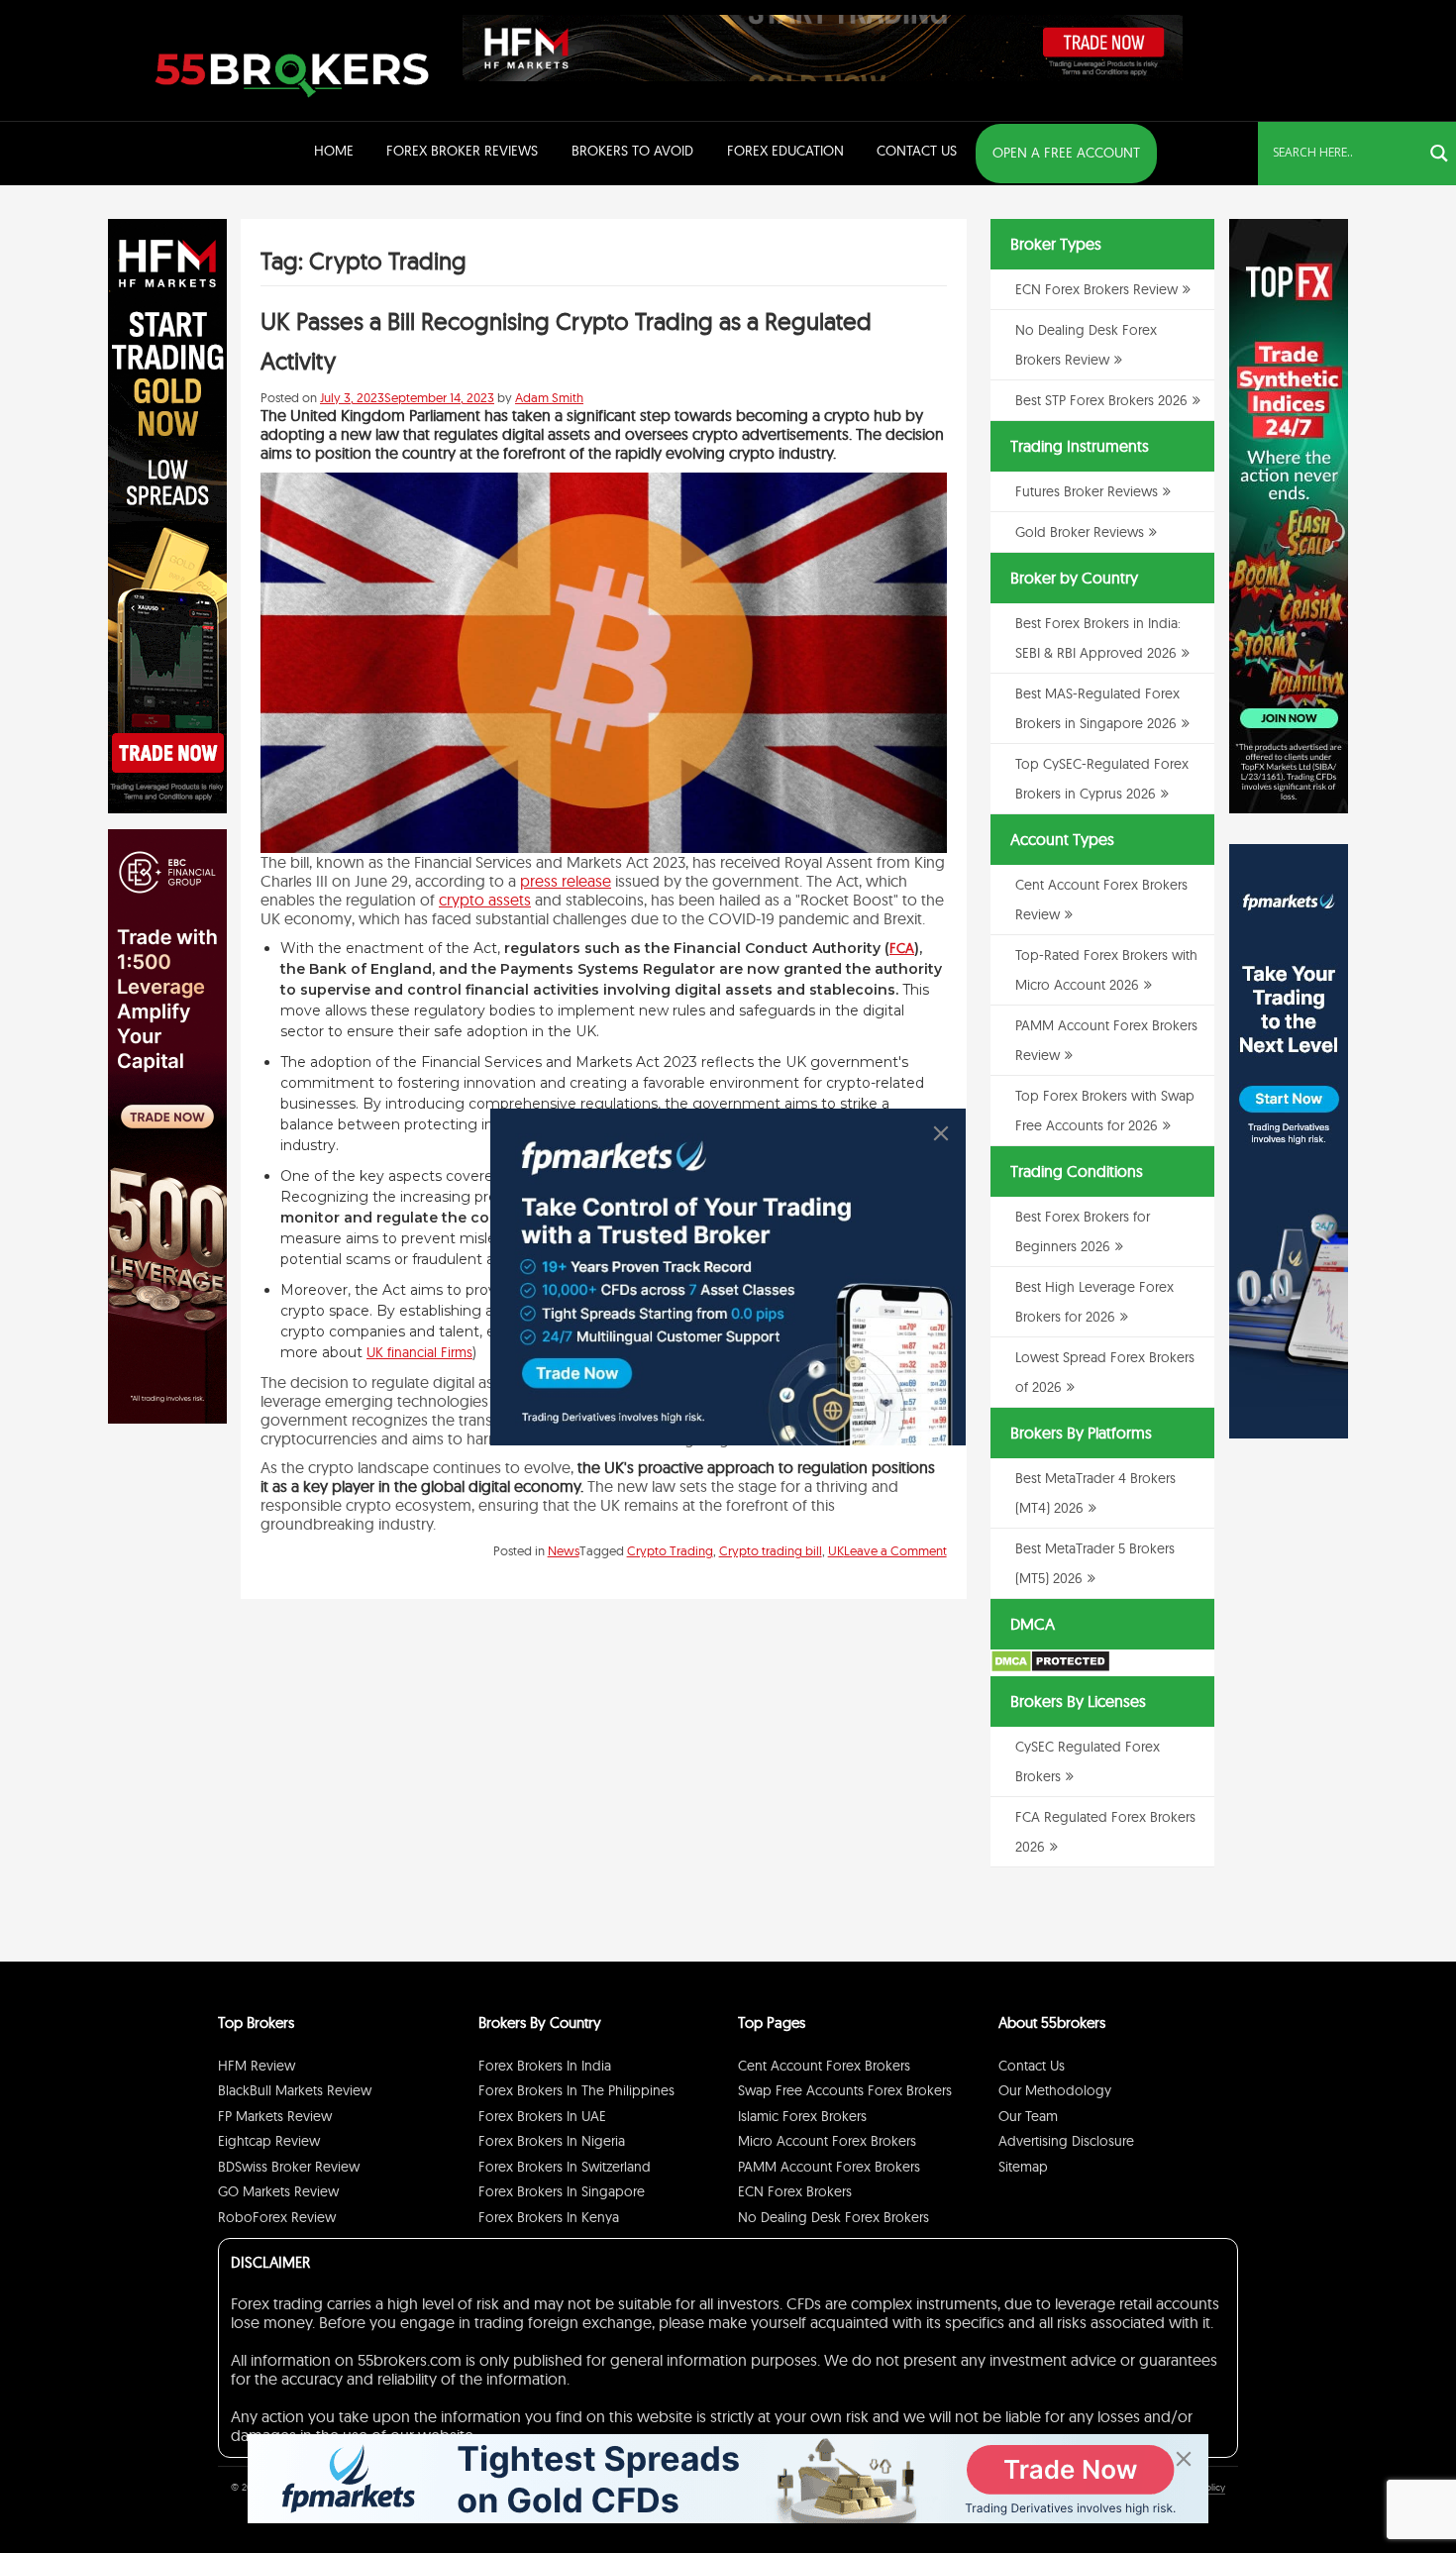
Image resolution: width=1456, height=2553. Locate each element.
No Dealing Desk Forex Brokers (833, 2217)
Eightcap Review (269, 2141)
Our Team (1028, 2116)
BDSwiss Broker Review (289, 2167)
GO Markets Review (278, 2191)
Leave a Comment (895, 1550)
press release (566, 881)
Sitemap (1023, 2167)
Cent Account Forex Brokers (824, 2066)
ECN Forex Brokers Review (1096, 289)
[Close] (941, 1133)
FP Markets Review (275, 2116)
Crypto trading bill (771, 1550)
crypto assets (485, 900)
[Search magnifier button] (1439, 154)
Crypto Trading (670, 1550)
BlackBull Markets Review (295, 2090)
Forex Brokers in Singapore (562, 2191)
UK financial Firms (419, 1352)
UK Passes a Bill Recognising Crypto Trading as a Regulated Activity (566, 341)
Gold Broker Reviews (1080, 532)
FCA (902, 948)
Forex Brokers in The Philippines (576, 2090)
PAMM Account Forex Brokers (829, 2167)
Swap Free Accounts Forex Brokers (845, 2090)
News (564, 1550)
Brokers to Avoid (632, 151)
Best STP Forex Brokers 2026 (1101, 400)
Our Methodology (1055, 2090)
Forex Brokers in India (545, 2066)
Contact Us (917, 151)
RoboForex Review (277, 2217)
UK (836, 1550)
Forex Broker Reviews (462, 151)
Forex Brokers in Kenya (549, 2217)
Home (334, 151)
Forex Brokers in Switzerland (565, 2167)
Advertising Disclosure (1066, 2141)
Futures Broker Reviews (1087, 491)
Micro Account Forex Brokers (827, 2141)
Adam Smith (549, 397)
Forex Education (785, 151)
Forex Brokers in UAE (542, 2116)
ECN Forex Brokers (795, 2191)
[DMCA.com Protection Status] (1050, 1668)
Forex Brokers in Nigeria (552, 2141)
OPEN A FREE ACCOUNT (1066, 153)
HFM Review (257, 2066)
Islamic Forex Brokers (802, 2116)
